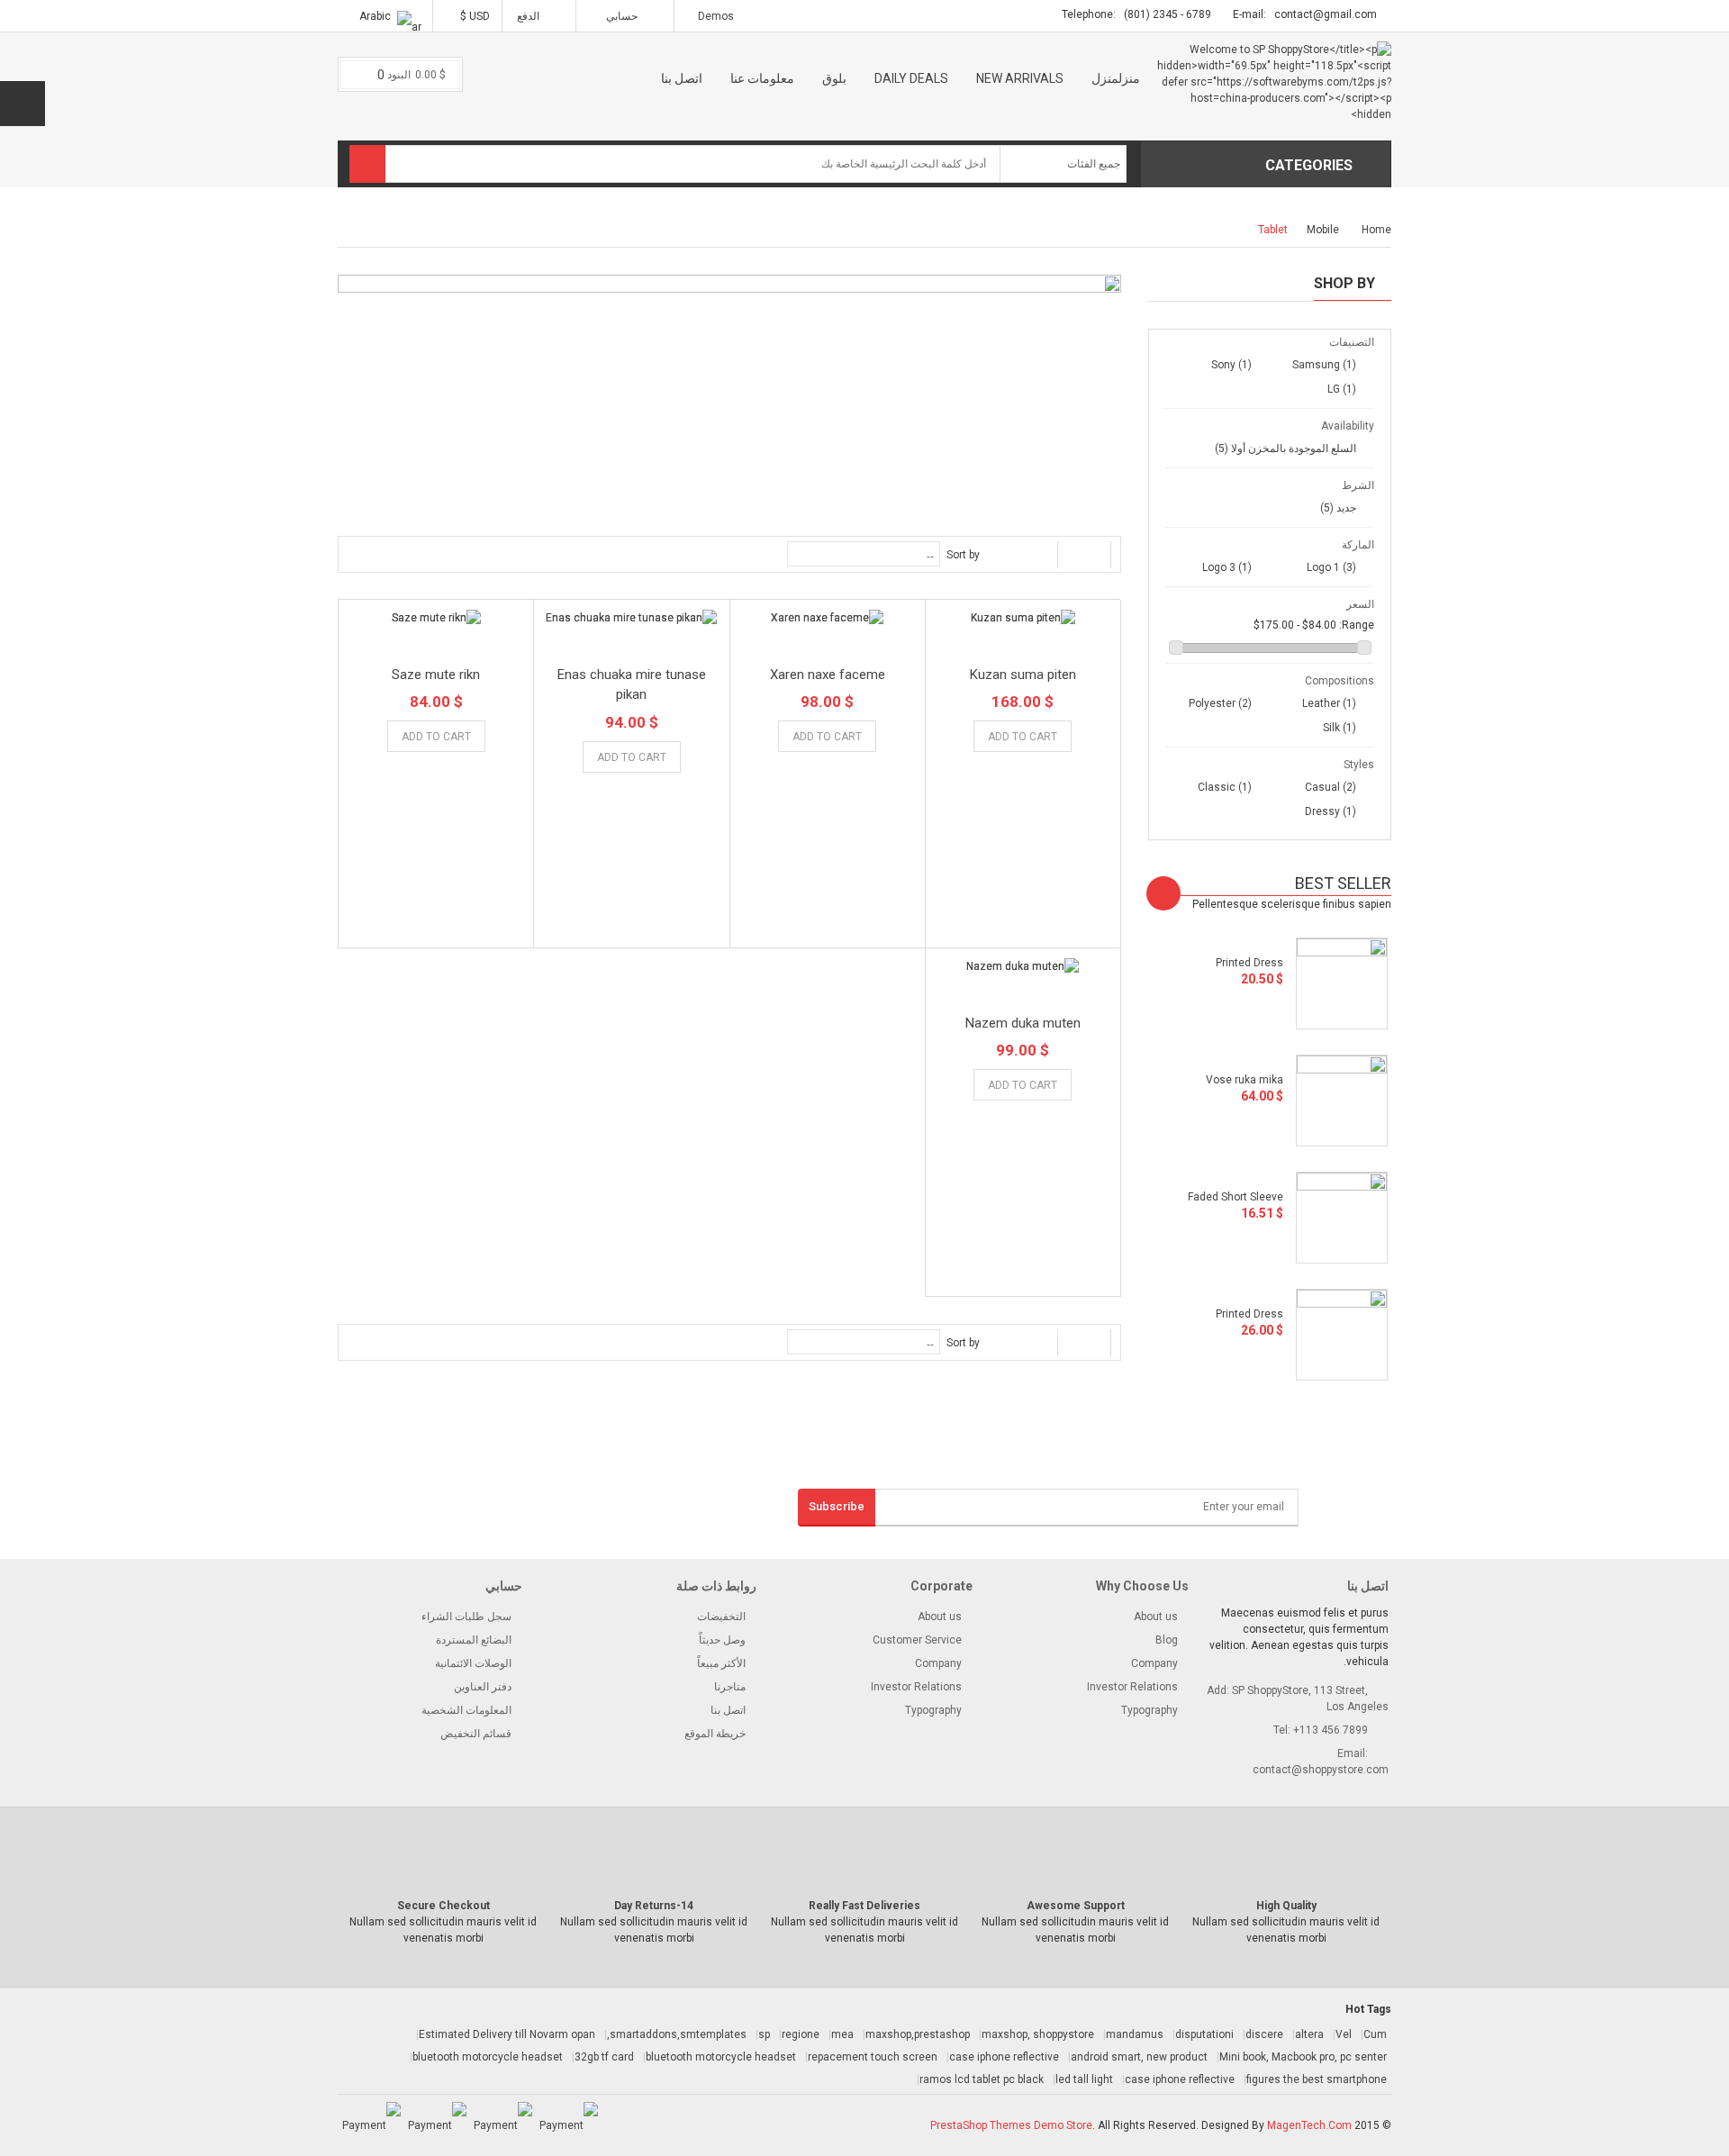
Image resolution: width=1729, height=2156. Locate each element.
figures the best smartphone (1317, 2079)
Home (1376, 230)
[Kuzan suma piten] (1023, 617)
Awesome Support (1076, 1906)
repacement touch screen (873, 2057)
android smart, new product (1139, 2057)
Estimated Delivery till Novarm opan (507, 2034)
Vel (1344, 2034)
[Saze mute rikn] (436, 617)
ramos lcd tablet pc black (982, 2079)
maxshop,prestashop (918, 2034)
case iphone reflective (1004, 2057)
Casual (1331, 787)
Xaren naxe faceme (828, 675)
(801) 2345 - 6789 (1168, 14)
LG (1342, 389)
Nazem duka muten (1023, 1023)
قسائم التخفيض (476, 1734)
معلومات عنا (762, 78)
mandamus (1135, 2034)
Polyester (1220, 703)
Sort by (963, 555)
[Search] (367, 164)
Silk (1340, 728)
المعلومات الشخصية (466, 1710)
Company (938, 1663)
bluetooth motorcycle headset (721, 2057)
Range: (1357, 625)
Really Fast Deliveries (864, 1906)
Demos (716, 16)
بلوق (834, 78)
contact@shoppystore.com (1321, 1770)
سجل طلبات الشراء (466, 1617)
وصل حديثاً (722, 1640)
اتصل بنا (682, 78)
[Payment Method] (569, 2125)
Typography (933, 1710)
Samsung (1324, 365)
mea (842, 2034)
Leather (1329, 703)
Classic (1225, 787)
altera (1309, 2034)
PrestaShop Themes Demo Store (1011, 2125)
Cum (1375, 2034)
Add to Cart (1023, 737)
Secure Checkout (444, 1906)
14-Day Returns (654, 1906)
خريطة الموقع (715, 1734)
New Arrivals (1020, 78)
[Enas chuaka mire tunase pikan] (631, 617)
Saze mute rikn (436, 675)
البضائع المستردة (474, 1640)
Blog (1167, 1640)
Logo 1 (1331, 567)
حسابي (622, 16)
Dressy (1331, 811)
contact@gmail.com (1326, 14)
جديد (1338, 508)
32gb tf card (604, 2057)
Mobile (1323, 230)
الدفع (530, 16)
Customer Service (917, 1640)
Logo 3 (1227, 567)
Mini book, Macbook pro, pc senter (1303, 2057)
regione (801, 2034)
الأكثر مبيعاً (721, 1663)
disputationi (1204, 2034)
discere (1264, 2034)
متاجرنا (730, 1687)
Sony (1231, 365)
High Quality (1286, 1906)
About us (940, 1617)
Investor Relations (916, 1687)
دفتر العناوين (483, 1687)
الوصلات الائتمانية (473, 1663)
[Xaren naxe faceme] (828, 617)
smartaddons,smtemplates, (677, 2034)
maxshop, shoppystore (1038, 2034)
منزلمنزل (1116, 78)
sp (764, 2034)
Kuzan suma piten (1023, 675)
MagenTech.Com (1309, 2125)
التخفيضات (721, 1617)
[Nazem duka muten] (1023, 966)
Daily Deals (911, 78)
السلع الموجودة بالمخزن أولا (1285, 448)
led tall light (1084, 2079)
